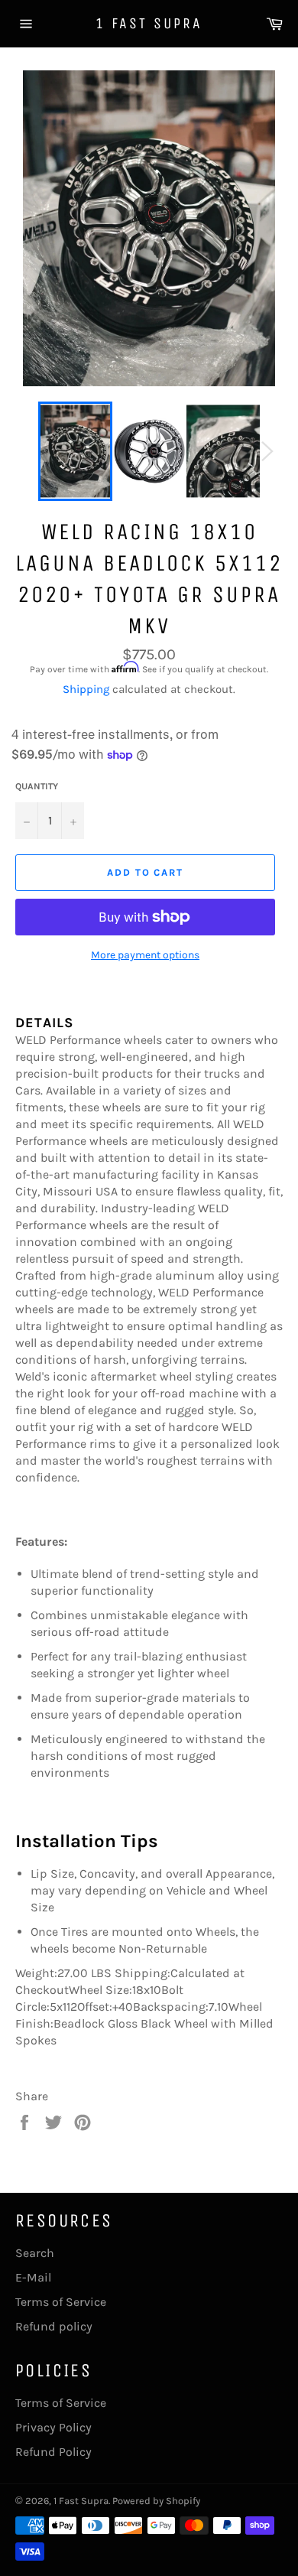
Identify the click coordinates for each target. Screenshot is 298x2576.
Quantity (37, 786)
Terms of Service (61, 2302)
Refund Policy (53, 2452)
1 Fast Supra (149, 23)
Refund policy (54, 2326)
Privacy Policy (53, 2427)
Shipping (86, 689)
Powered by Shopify (156, 2501)
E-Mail (33, 2277)
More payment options (145, 955)
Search (35, 2253)
